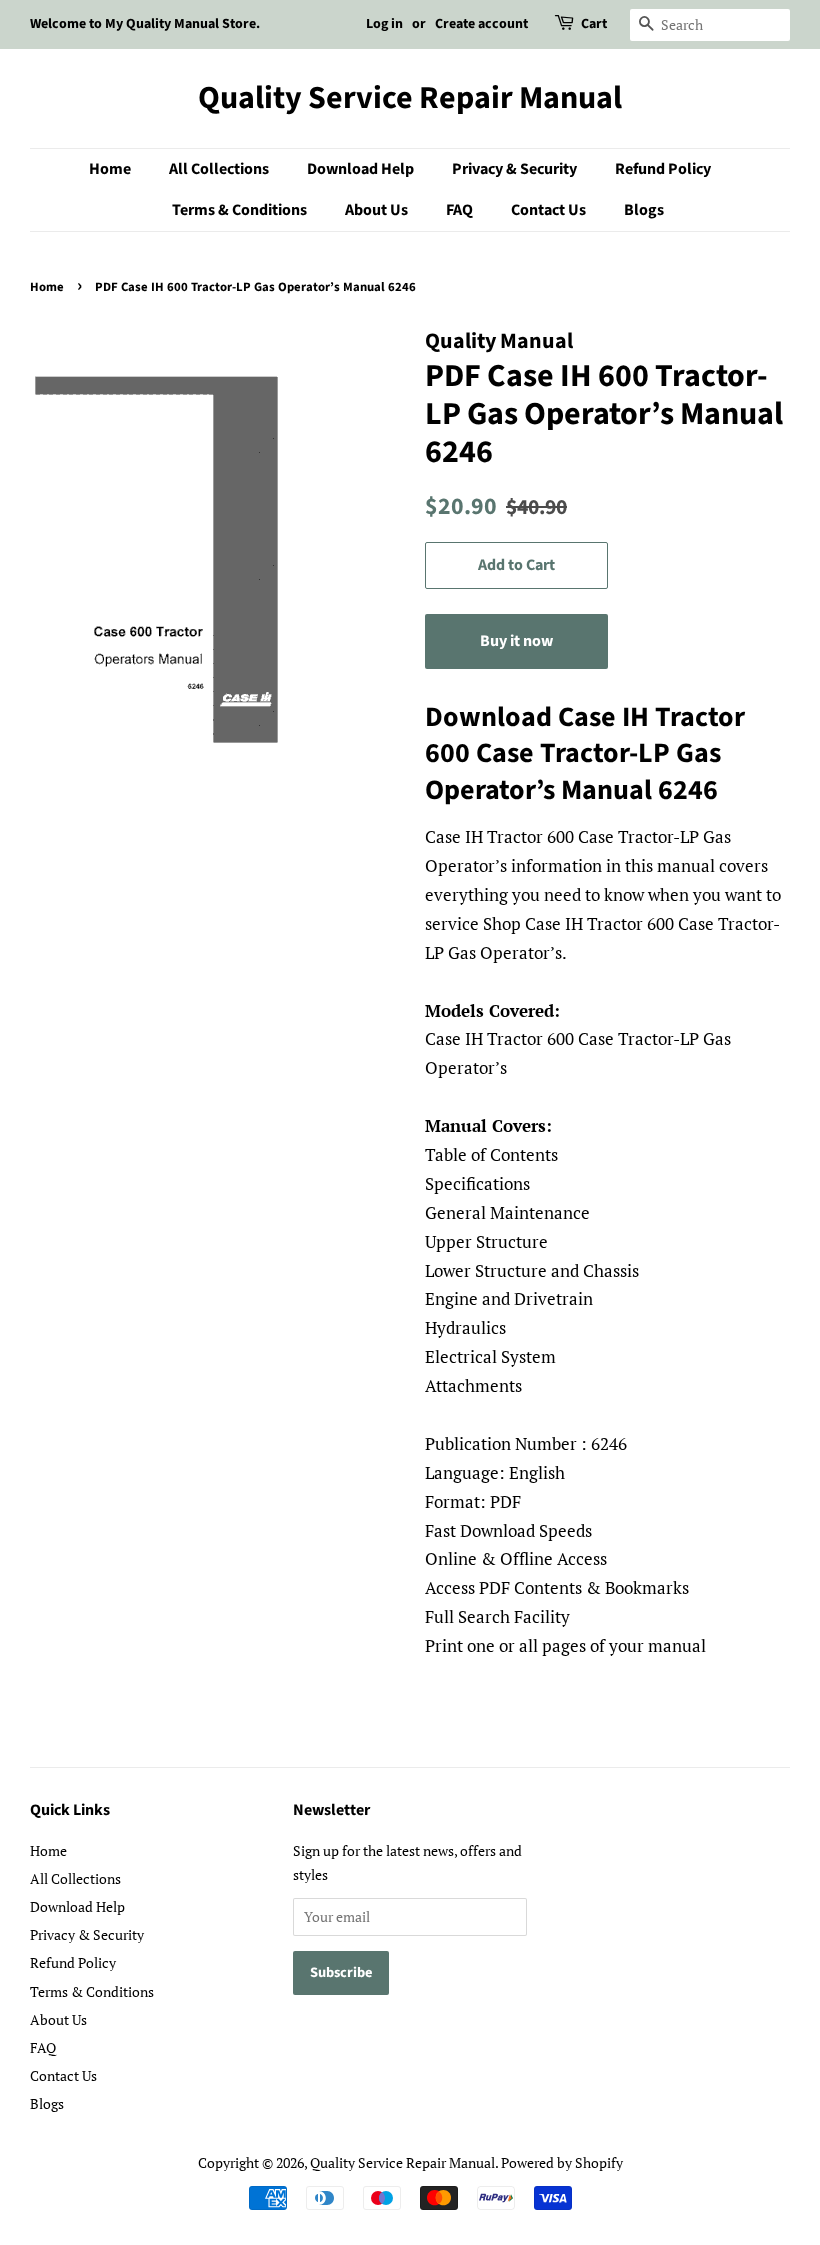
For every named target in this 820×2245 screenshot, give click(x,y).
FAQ (459, 210)
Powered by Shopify (562, 2162)
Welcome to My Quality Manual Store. (145, 24)
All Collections (219, 169)
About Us (376, 210)
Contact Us (548, 210)
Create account (481, 24)
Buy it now (516, 641)
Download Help (360, 169)
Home (110, 169)
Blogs (644, 210)
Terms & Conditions (239, 210)
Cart (594, 24)
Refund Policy (663, 169)
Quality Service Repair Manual (410, 98)
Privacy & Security (514, 169)
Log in (384, 24)
